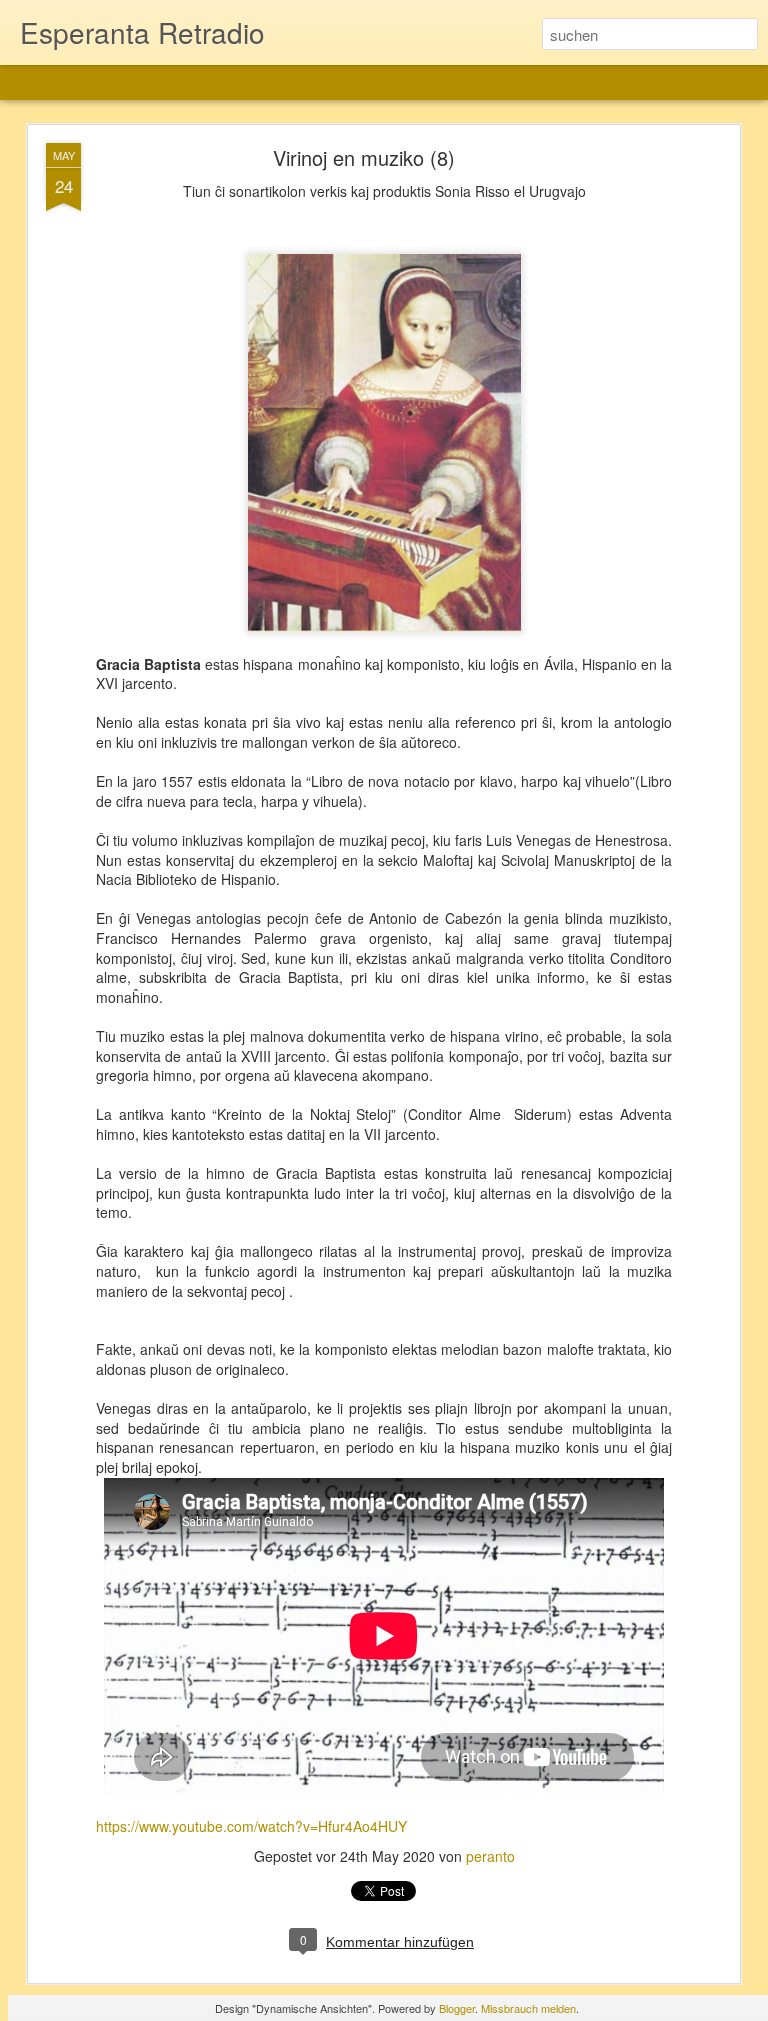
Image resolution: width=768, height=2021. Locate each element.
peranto (490, 1856)
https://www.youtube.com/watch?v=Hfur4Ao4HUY (251, 1826)
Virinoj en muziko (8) (364, 157)
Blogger (457, 2008)
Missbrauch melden (528, 2008)
